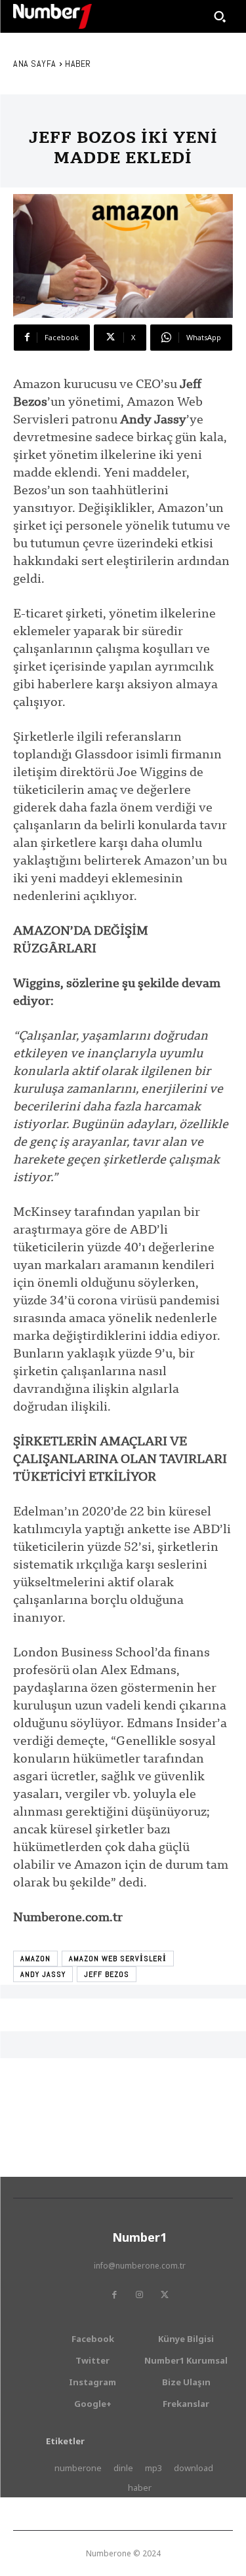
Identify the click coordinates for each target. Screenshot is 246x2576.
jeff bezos (107, 1974)
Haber (78, 64)
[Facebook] (115, 2295)
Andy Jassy (43, 1974)
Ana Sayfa (35, 64)
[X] (165, 2295)
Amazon (35, 1959)
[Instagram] (140, 2295)
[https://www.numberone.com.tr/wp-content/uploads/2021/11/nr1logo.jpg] (52, 16)
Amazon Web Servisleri (118, 1959)
